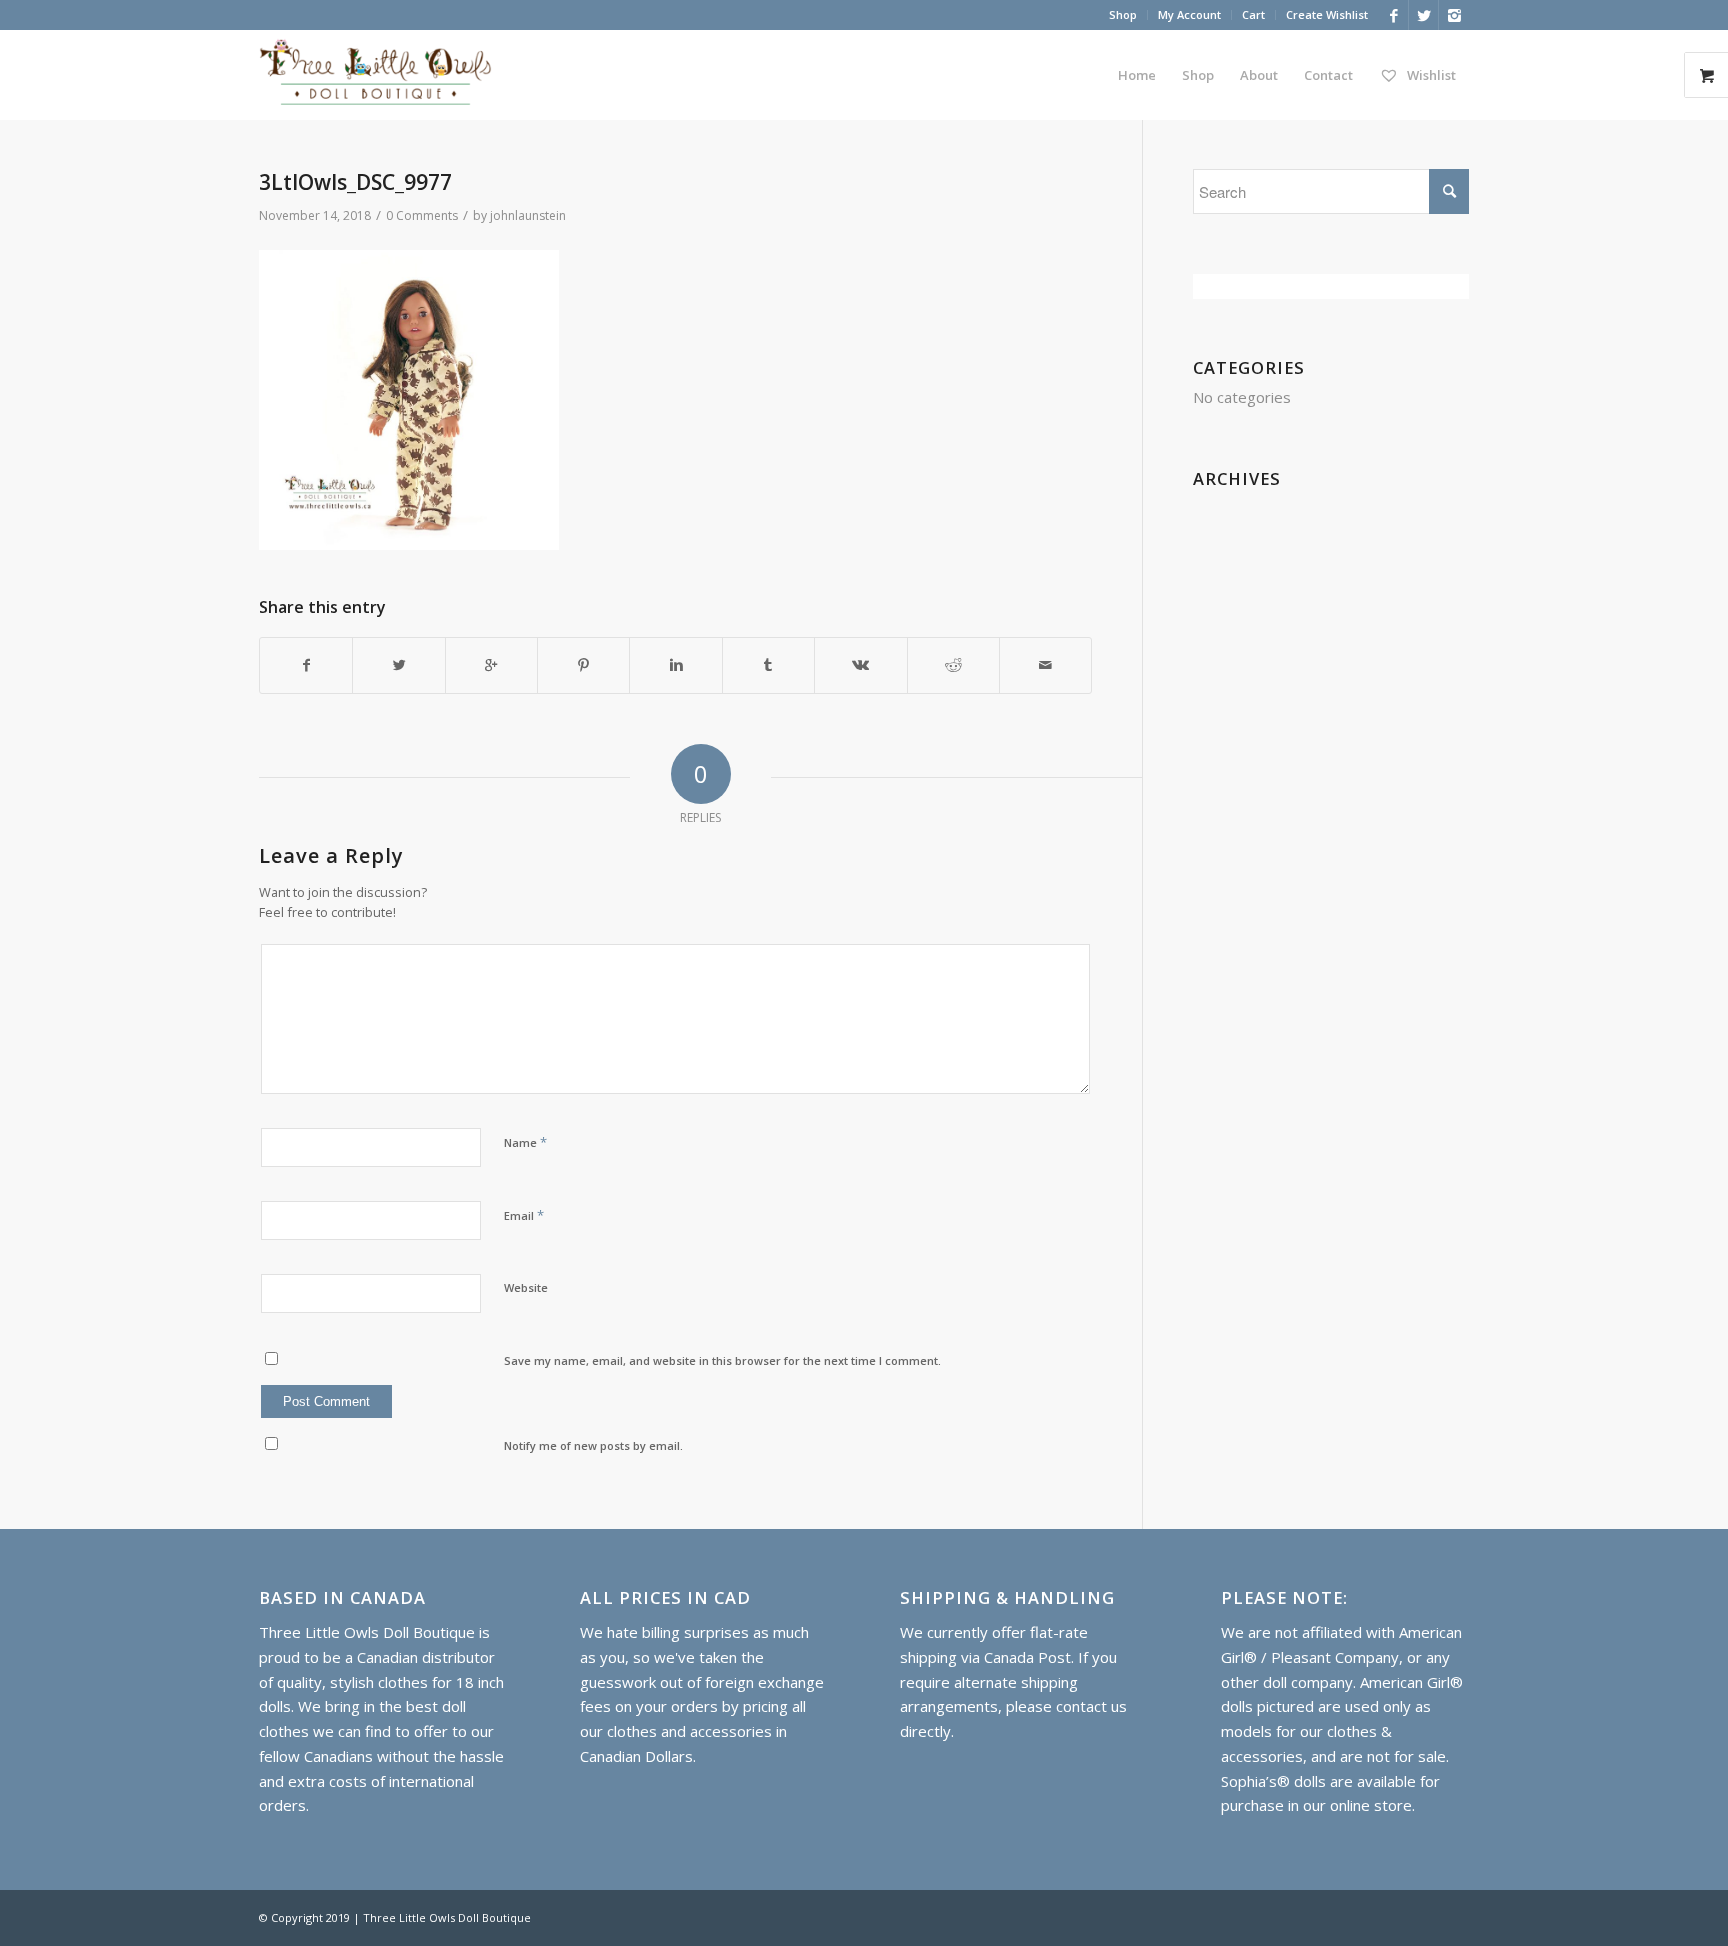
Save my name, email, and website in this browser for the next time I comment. (722, 1360)
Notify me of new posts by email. (593, 1445)
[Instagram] (1454, 15)
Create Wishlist (1327, 14)
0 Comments (422, 215)
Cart (1253, 14)
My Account (1189, 14)
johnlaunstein (528, 215)
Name (525, 1142)
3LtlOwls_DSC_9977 (355, 182)
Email (524, 1215)
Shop (1123, 14)
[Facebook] (1393, 15)
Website (526, 1287)
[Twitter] (1423, 15)
